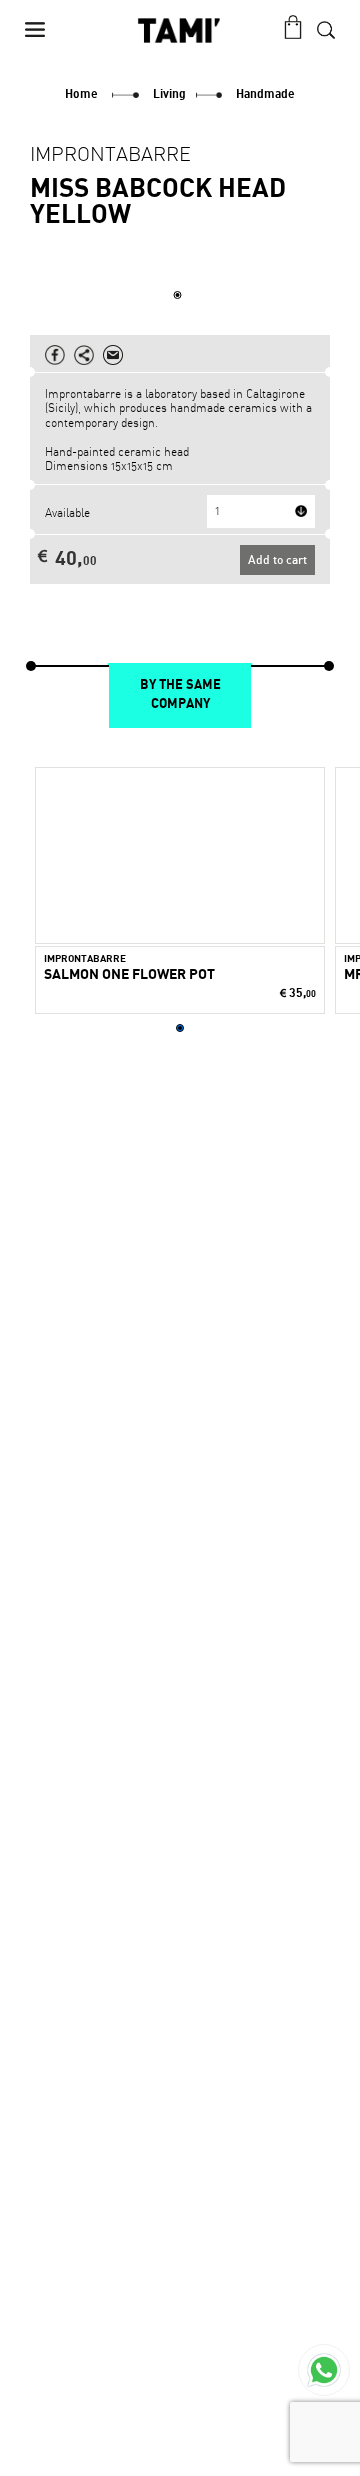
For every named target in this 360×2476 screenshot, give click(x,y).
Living (169, 94)
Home (81, 94)
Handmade (265, 94)
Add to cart (277, 559)
